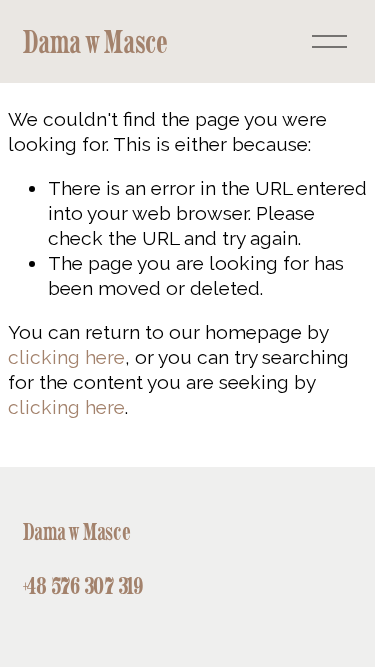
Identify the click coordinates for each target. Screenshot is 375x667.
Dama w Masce (95, 41)
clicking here (66, 357)
